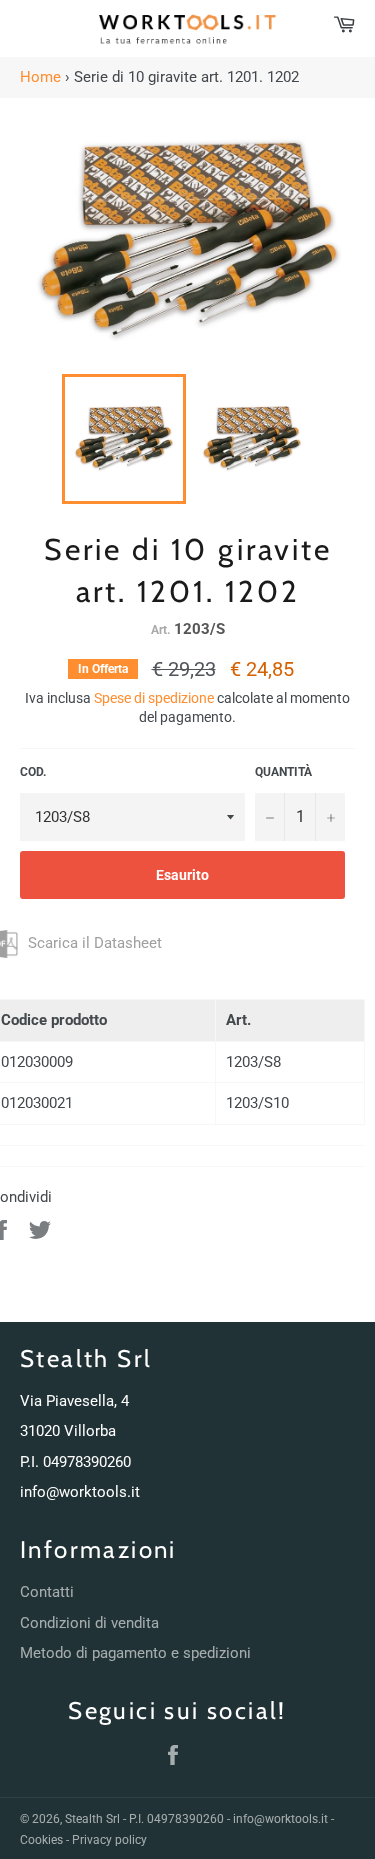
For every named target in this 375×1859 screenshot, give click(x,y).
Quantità (283, 772)
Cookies (41, 1840)
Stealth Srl (92, 1819)
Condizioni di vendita (89, 1623)
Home (40, 77)
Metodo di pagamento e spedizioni (135, 1653)
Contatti (47, 1592)
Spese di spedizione (154, 698)
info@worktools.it (80, 1492)
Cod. (33, 772)
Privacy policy (109, 1840)
